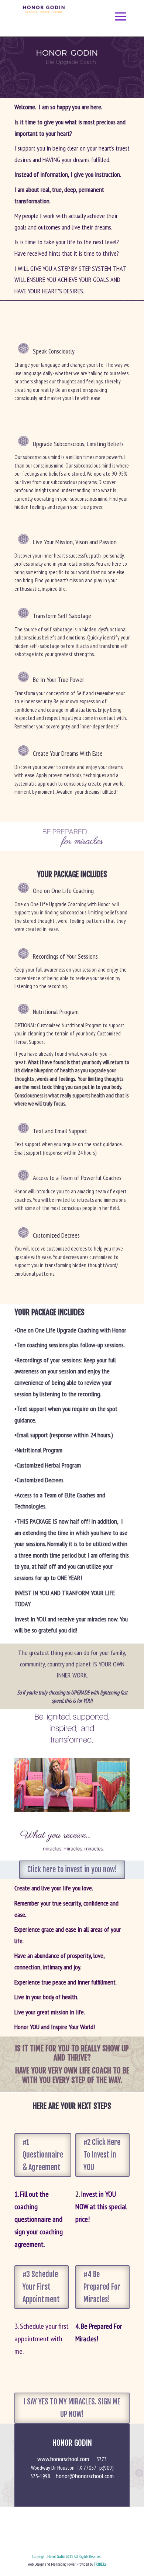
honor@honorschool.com (85, 2476)
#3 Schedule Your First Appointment (41, 2287)
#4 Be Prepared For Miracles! (102, 2287)
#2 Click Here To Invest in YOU (102, 2155)
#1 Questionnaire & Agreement (43, 2155)
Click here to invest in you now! (72, 1870)
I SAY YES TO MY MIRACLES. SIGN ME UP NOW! (72, 2408)
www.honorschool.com (67, 2459)
